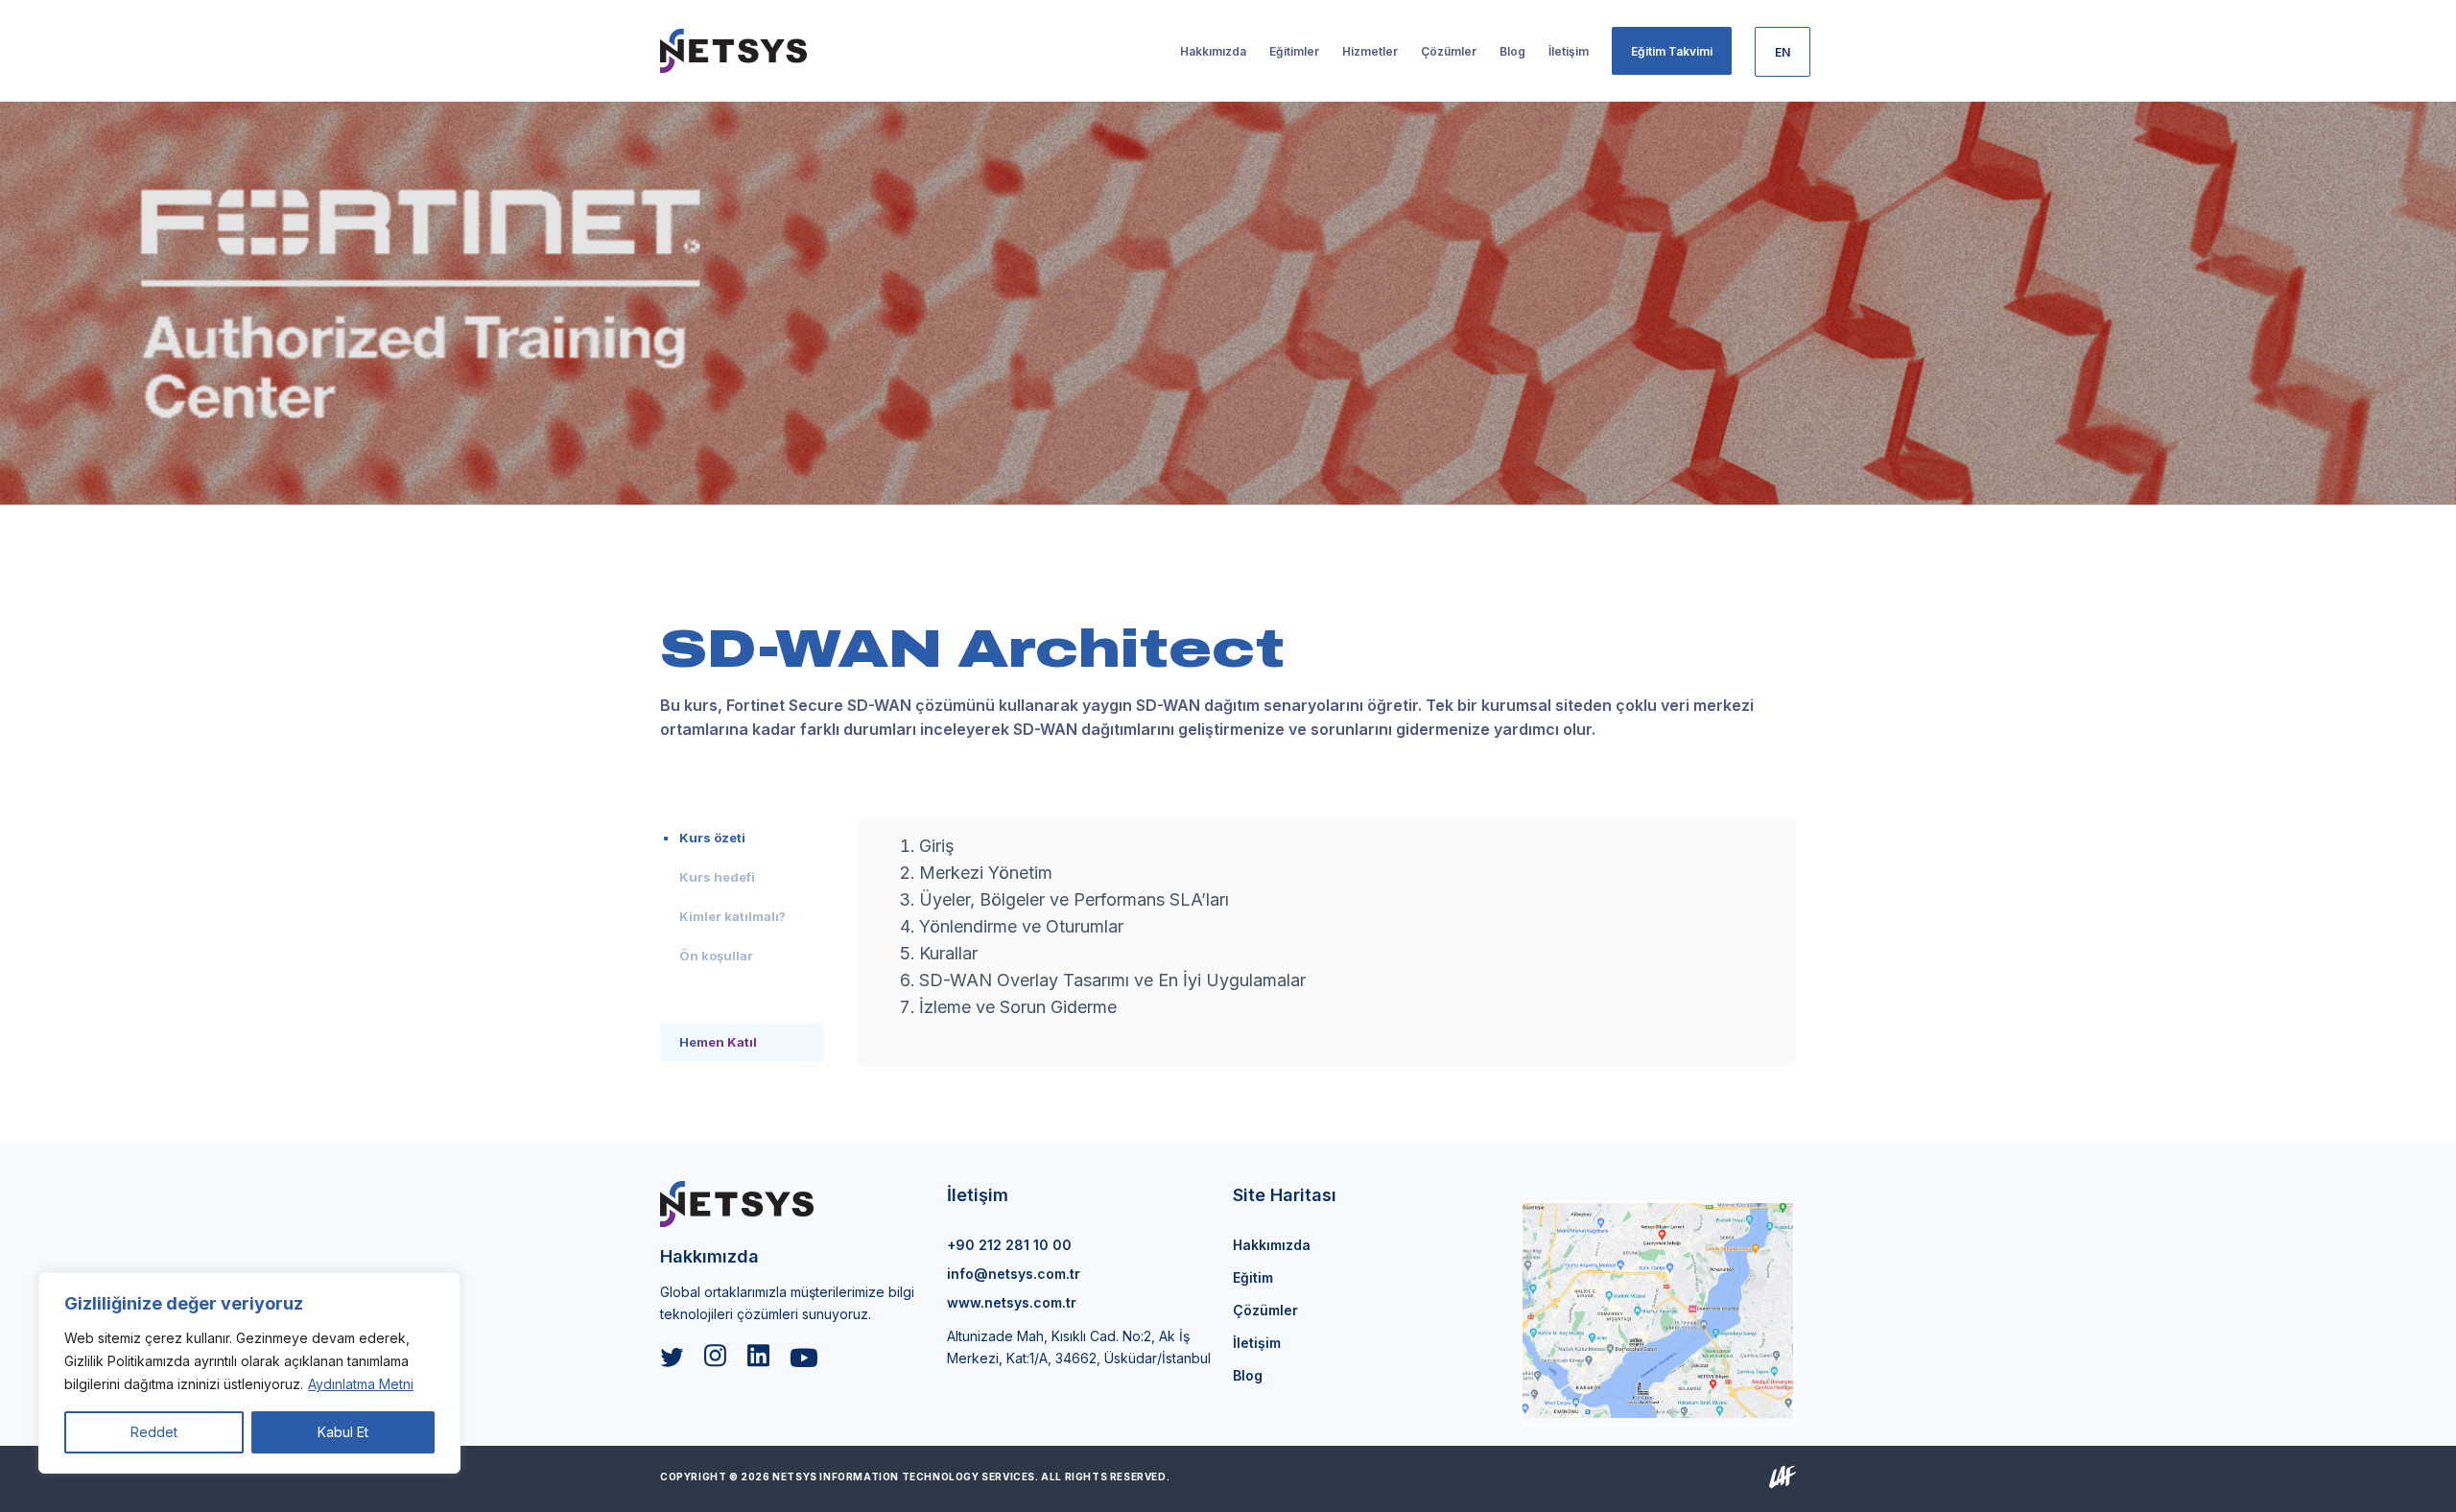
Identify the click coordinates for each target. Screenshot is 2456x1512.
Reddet (154, 1432)
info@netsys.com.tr (1014, 1274)
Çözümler (1265, 1310)
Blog (1248, 1375)
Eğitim (1253, 1277)
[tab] (742, 838)
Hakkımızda (1272, 1245)
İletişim (1257, 1343)
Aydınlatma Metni (361, 1384)
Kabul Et (343, 1432)
